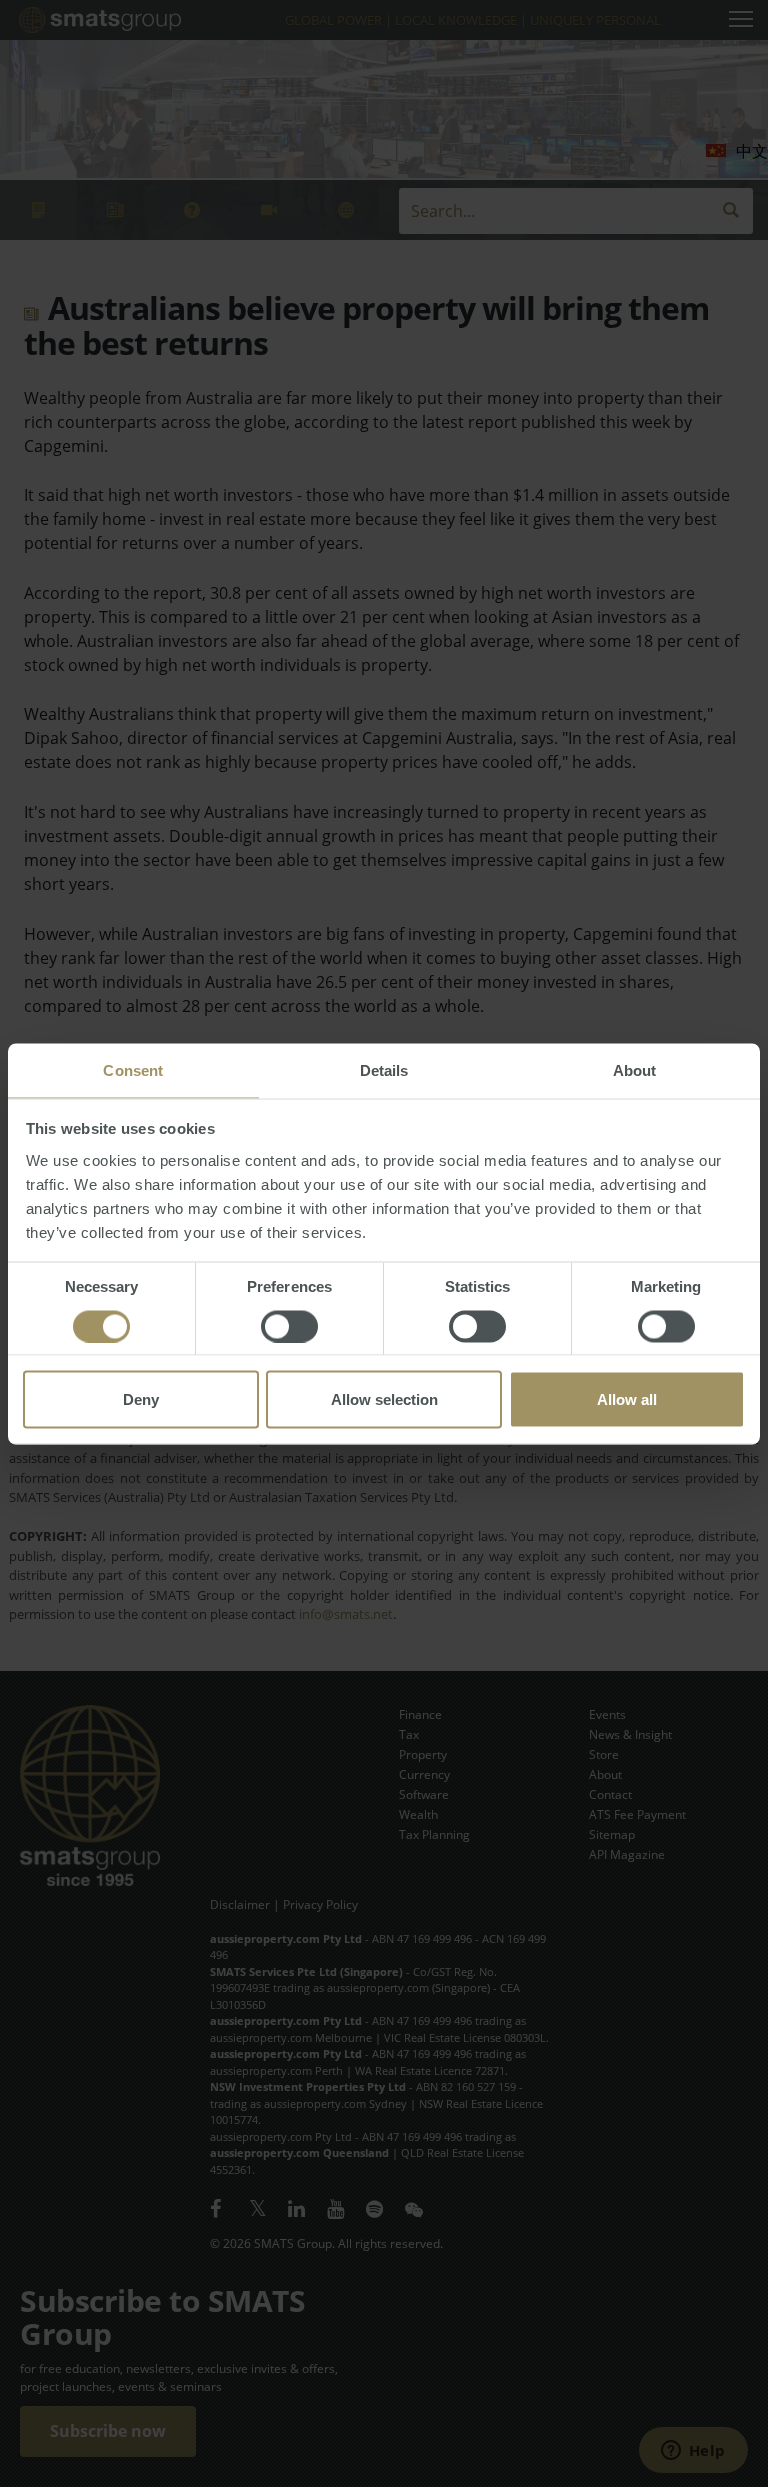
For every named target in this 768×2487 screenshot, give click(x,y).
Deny (141, 1398)
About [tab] (635, 1069)
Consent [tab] (133, 1069)
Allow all (627, 1398)
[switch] (289, 1326)
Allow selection (384, 1398)
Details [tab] (384, 1069)
